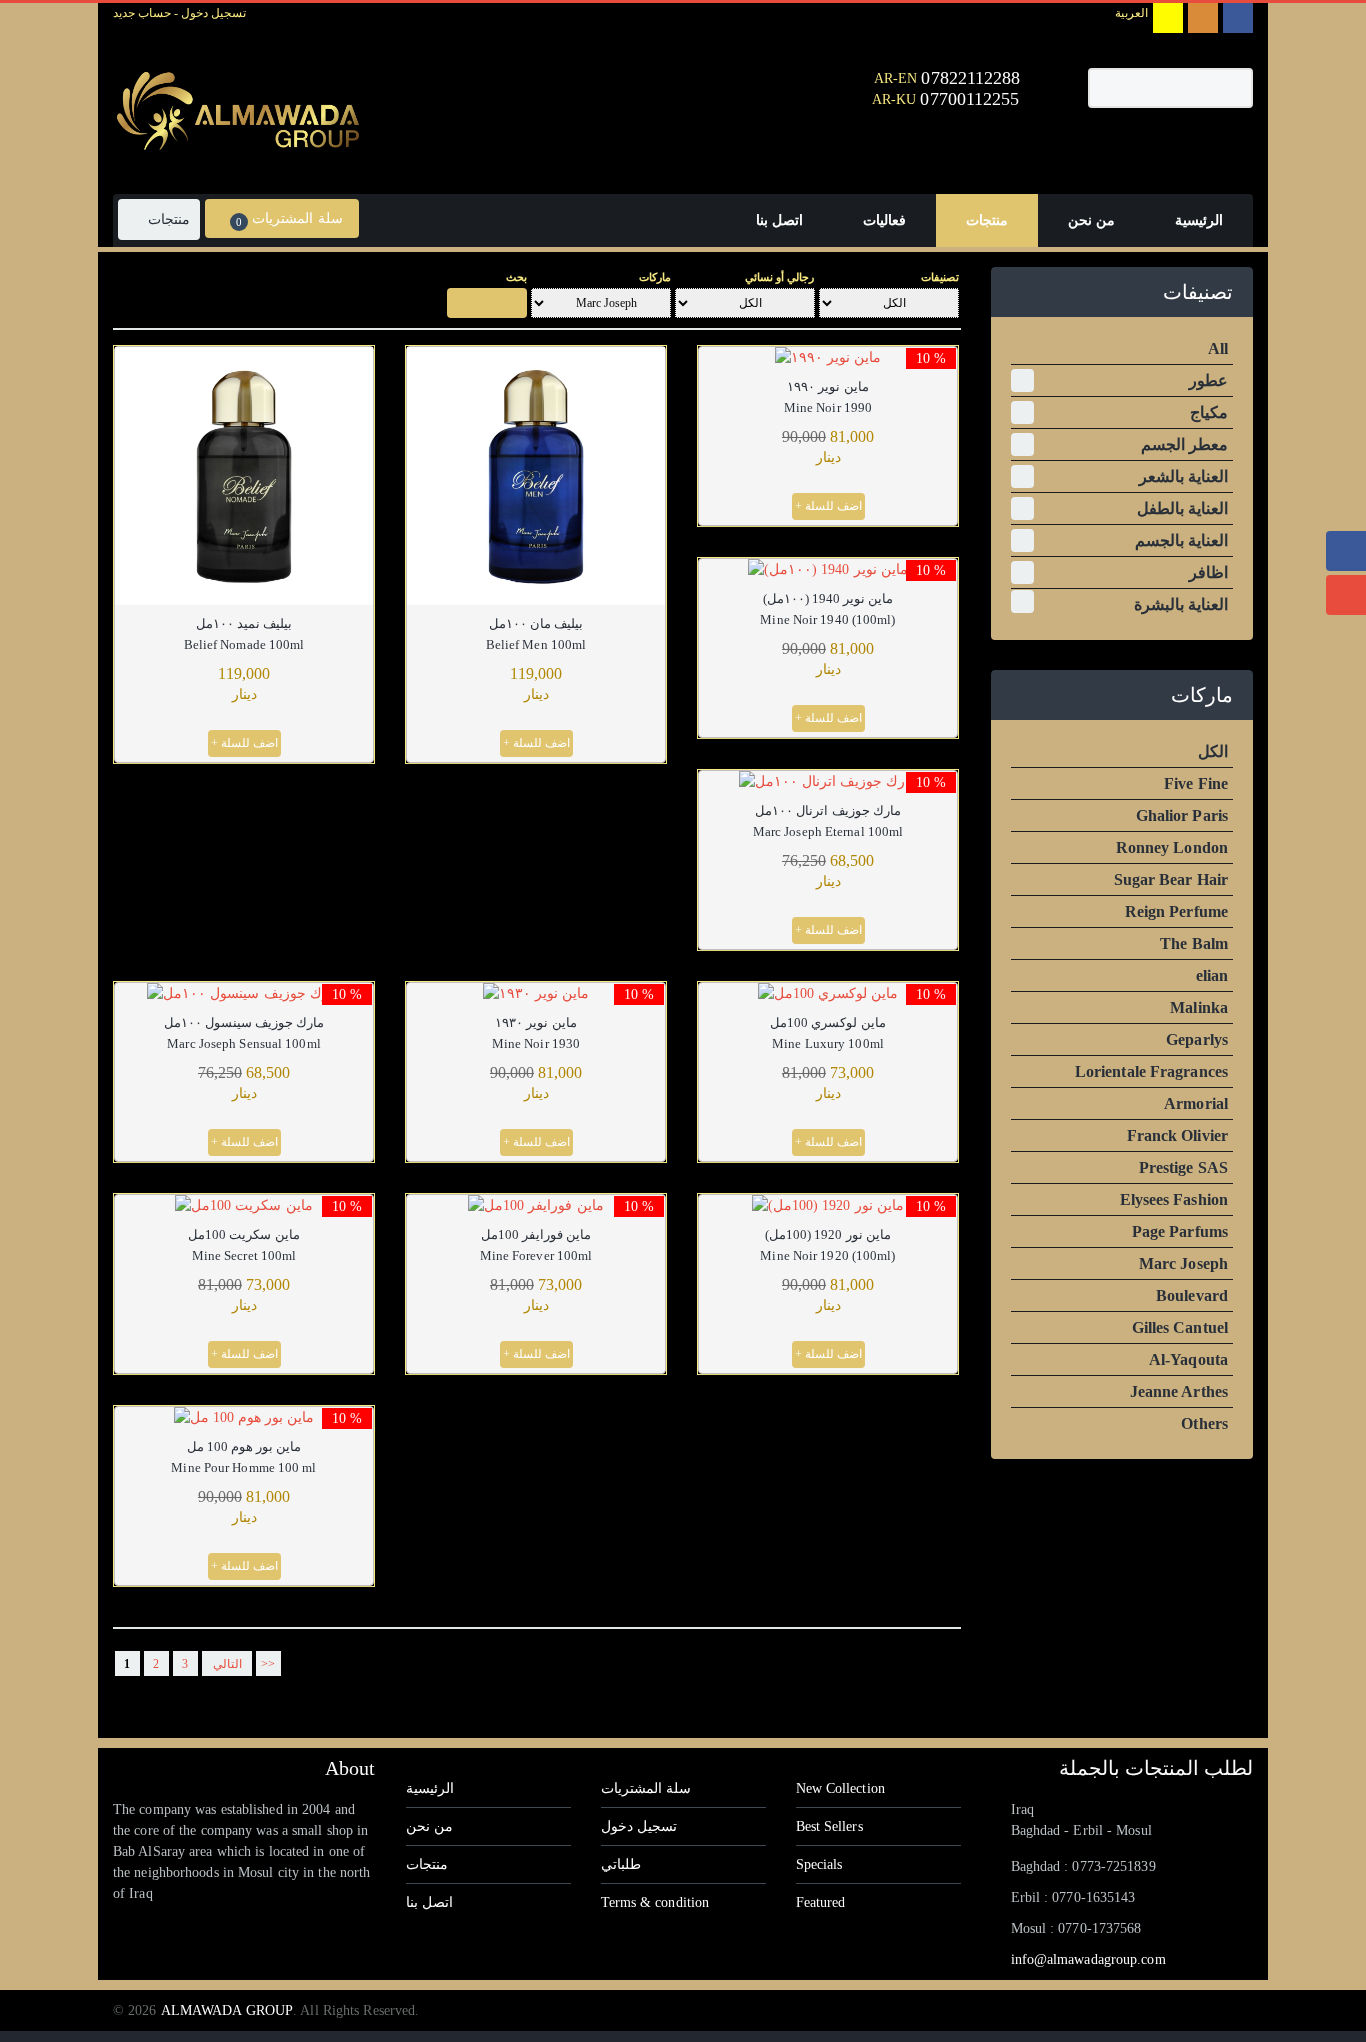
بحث (516, 277)
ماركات (655, 277)
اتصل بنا (429, 1902)
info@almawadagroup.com (1088, 1959)
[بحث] (487, 303)
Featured (821, 1902)
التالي (227, 1664)
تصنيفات (940, 277)
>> (268, 1664)
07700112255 (972, 99)
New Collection (840, 1788)
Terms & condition (655, 1902)
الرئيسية (430, 1788)
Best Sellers (829, 1826)
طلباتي (621, 1864)
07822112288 (970, 78)
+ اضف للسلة (244, 743)
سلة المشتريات (646, 1788)
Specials (819, 1864)
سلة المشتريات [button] (289, 219)
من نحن (429, 1826)
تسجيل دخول (212, 13)
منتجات (427, 1864)
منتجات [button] (167, 219)
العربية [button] (1131, 13)
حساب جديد (142, 13)
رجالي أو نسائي (779, 277)
